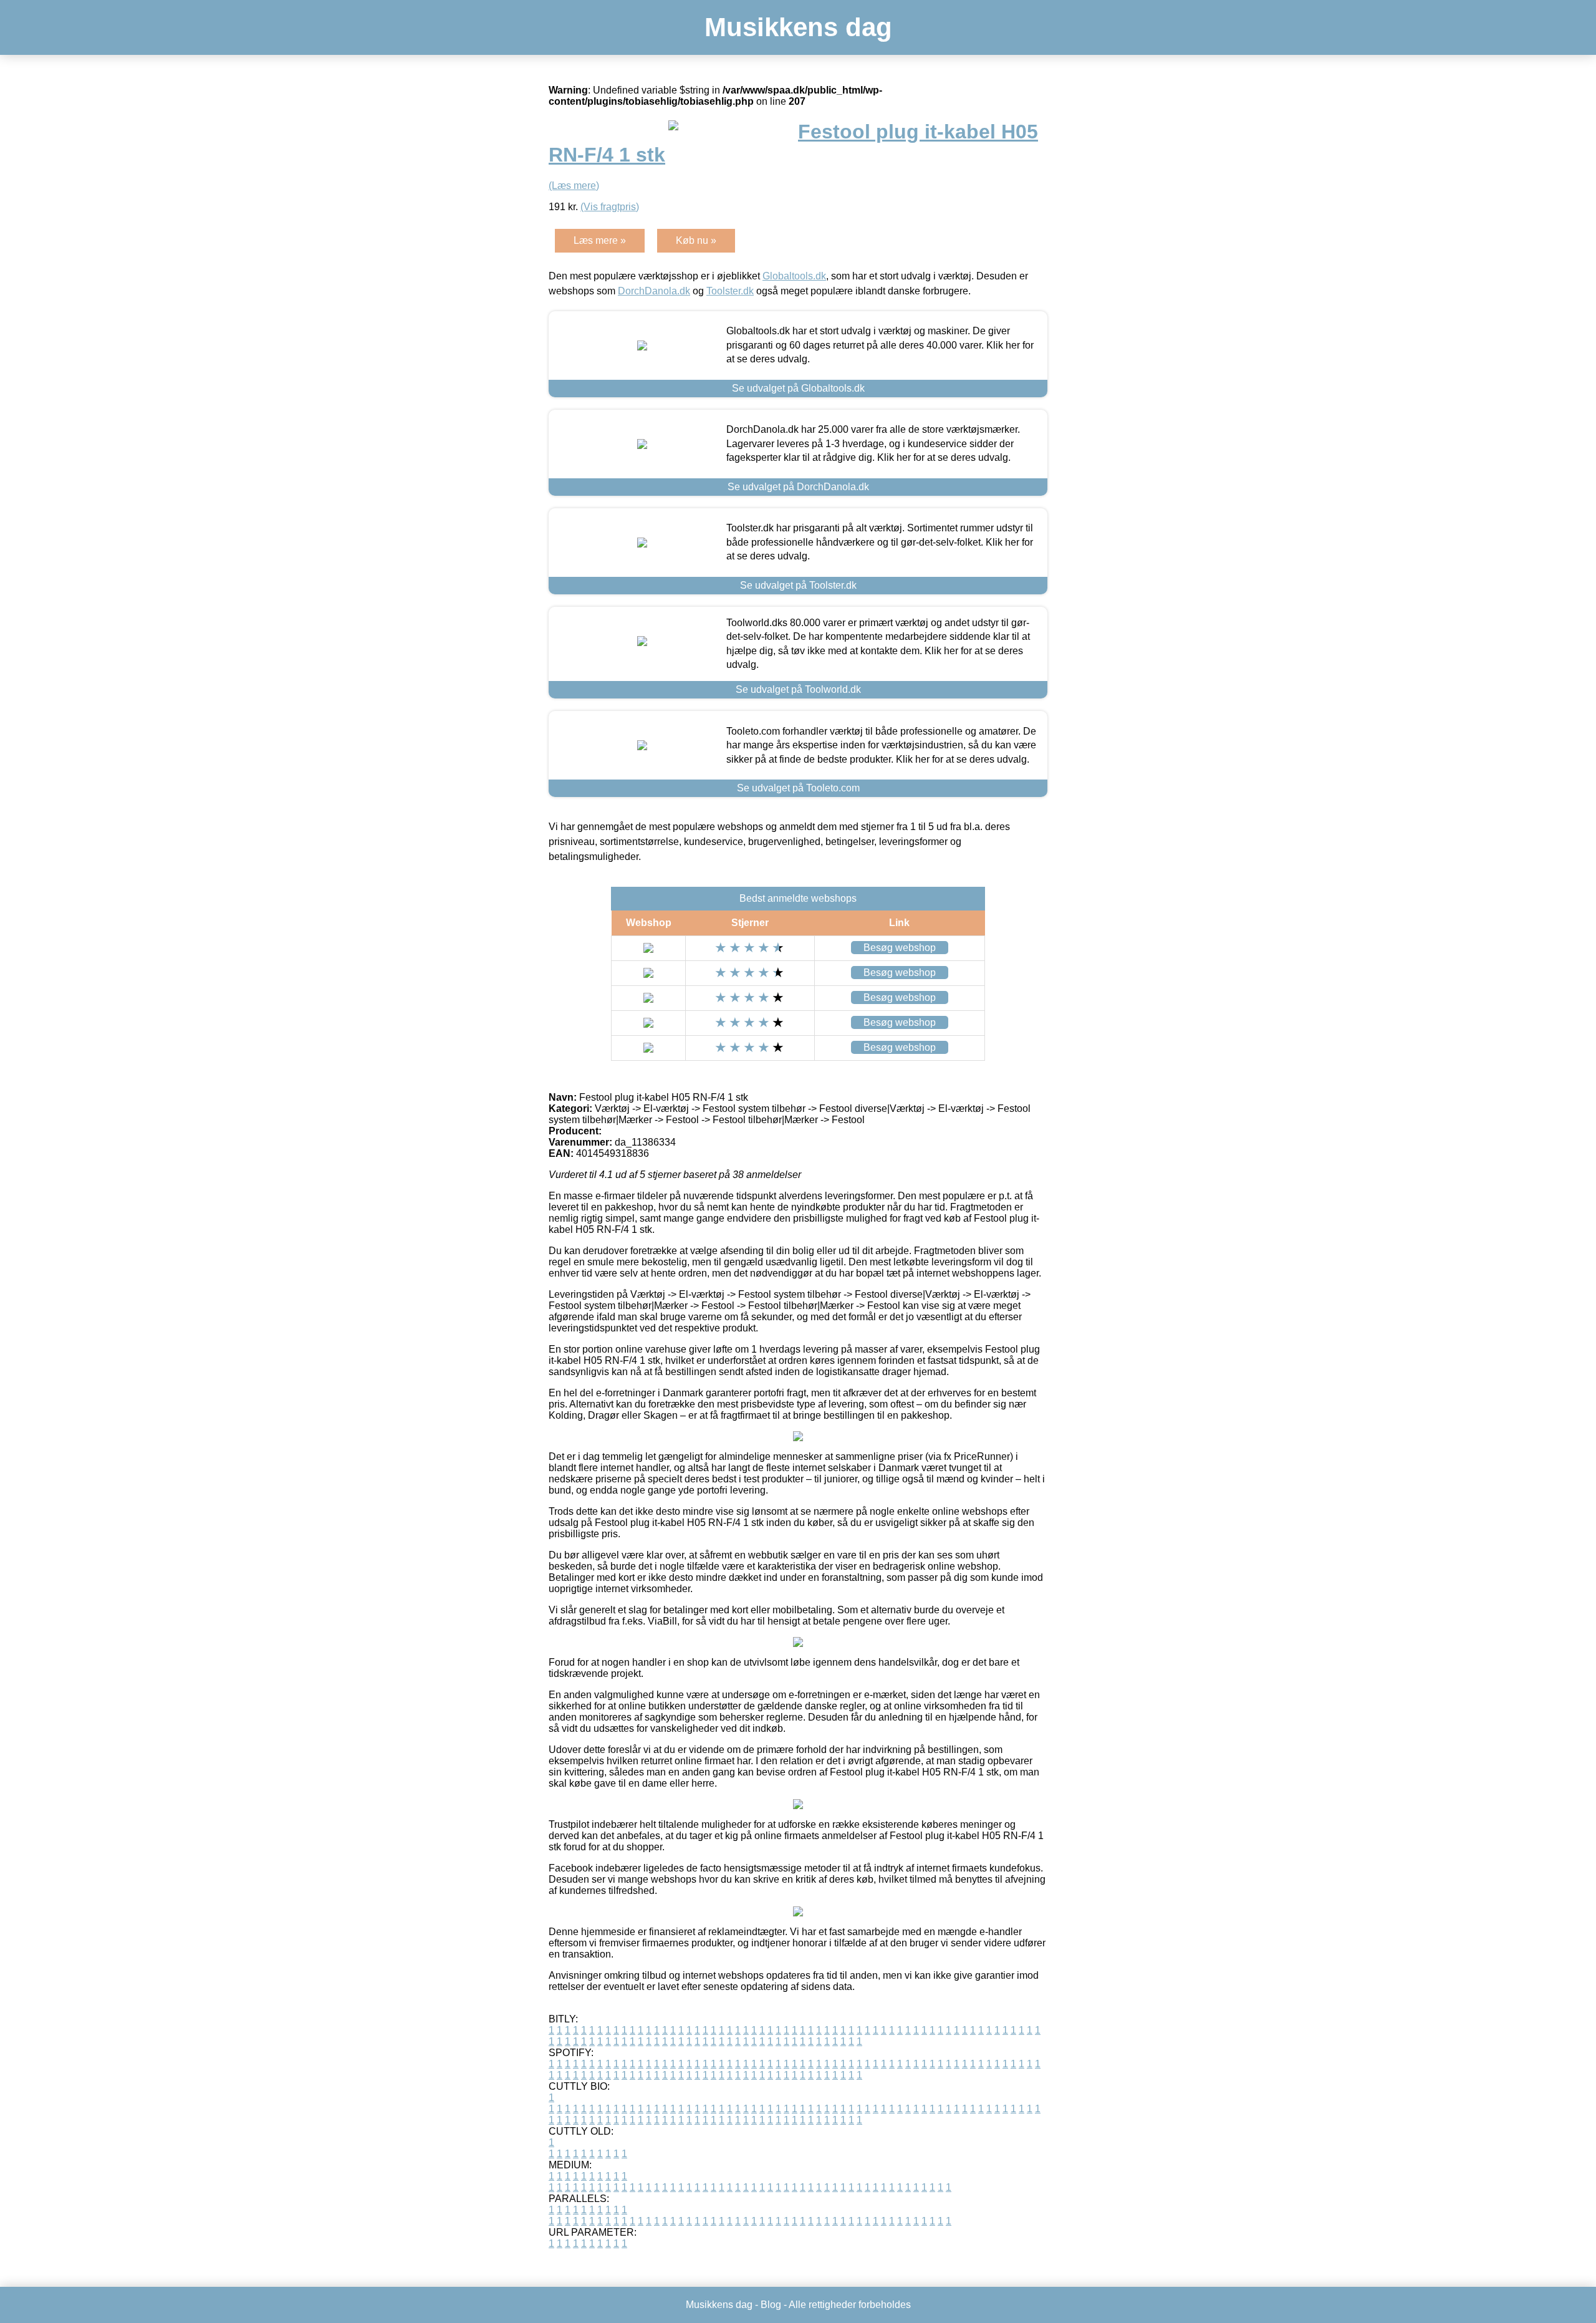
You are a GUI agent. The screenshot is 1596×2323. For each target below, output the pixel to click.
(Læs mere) (574, 186)
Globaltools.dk (794, 276)
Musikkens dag (798, 27)
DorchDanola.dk (654, 291)
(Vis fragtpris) (610, 207)
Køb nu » (696, 240)
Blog (771, 2305)
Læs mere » (600, 240)
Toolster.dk (730, 291)
